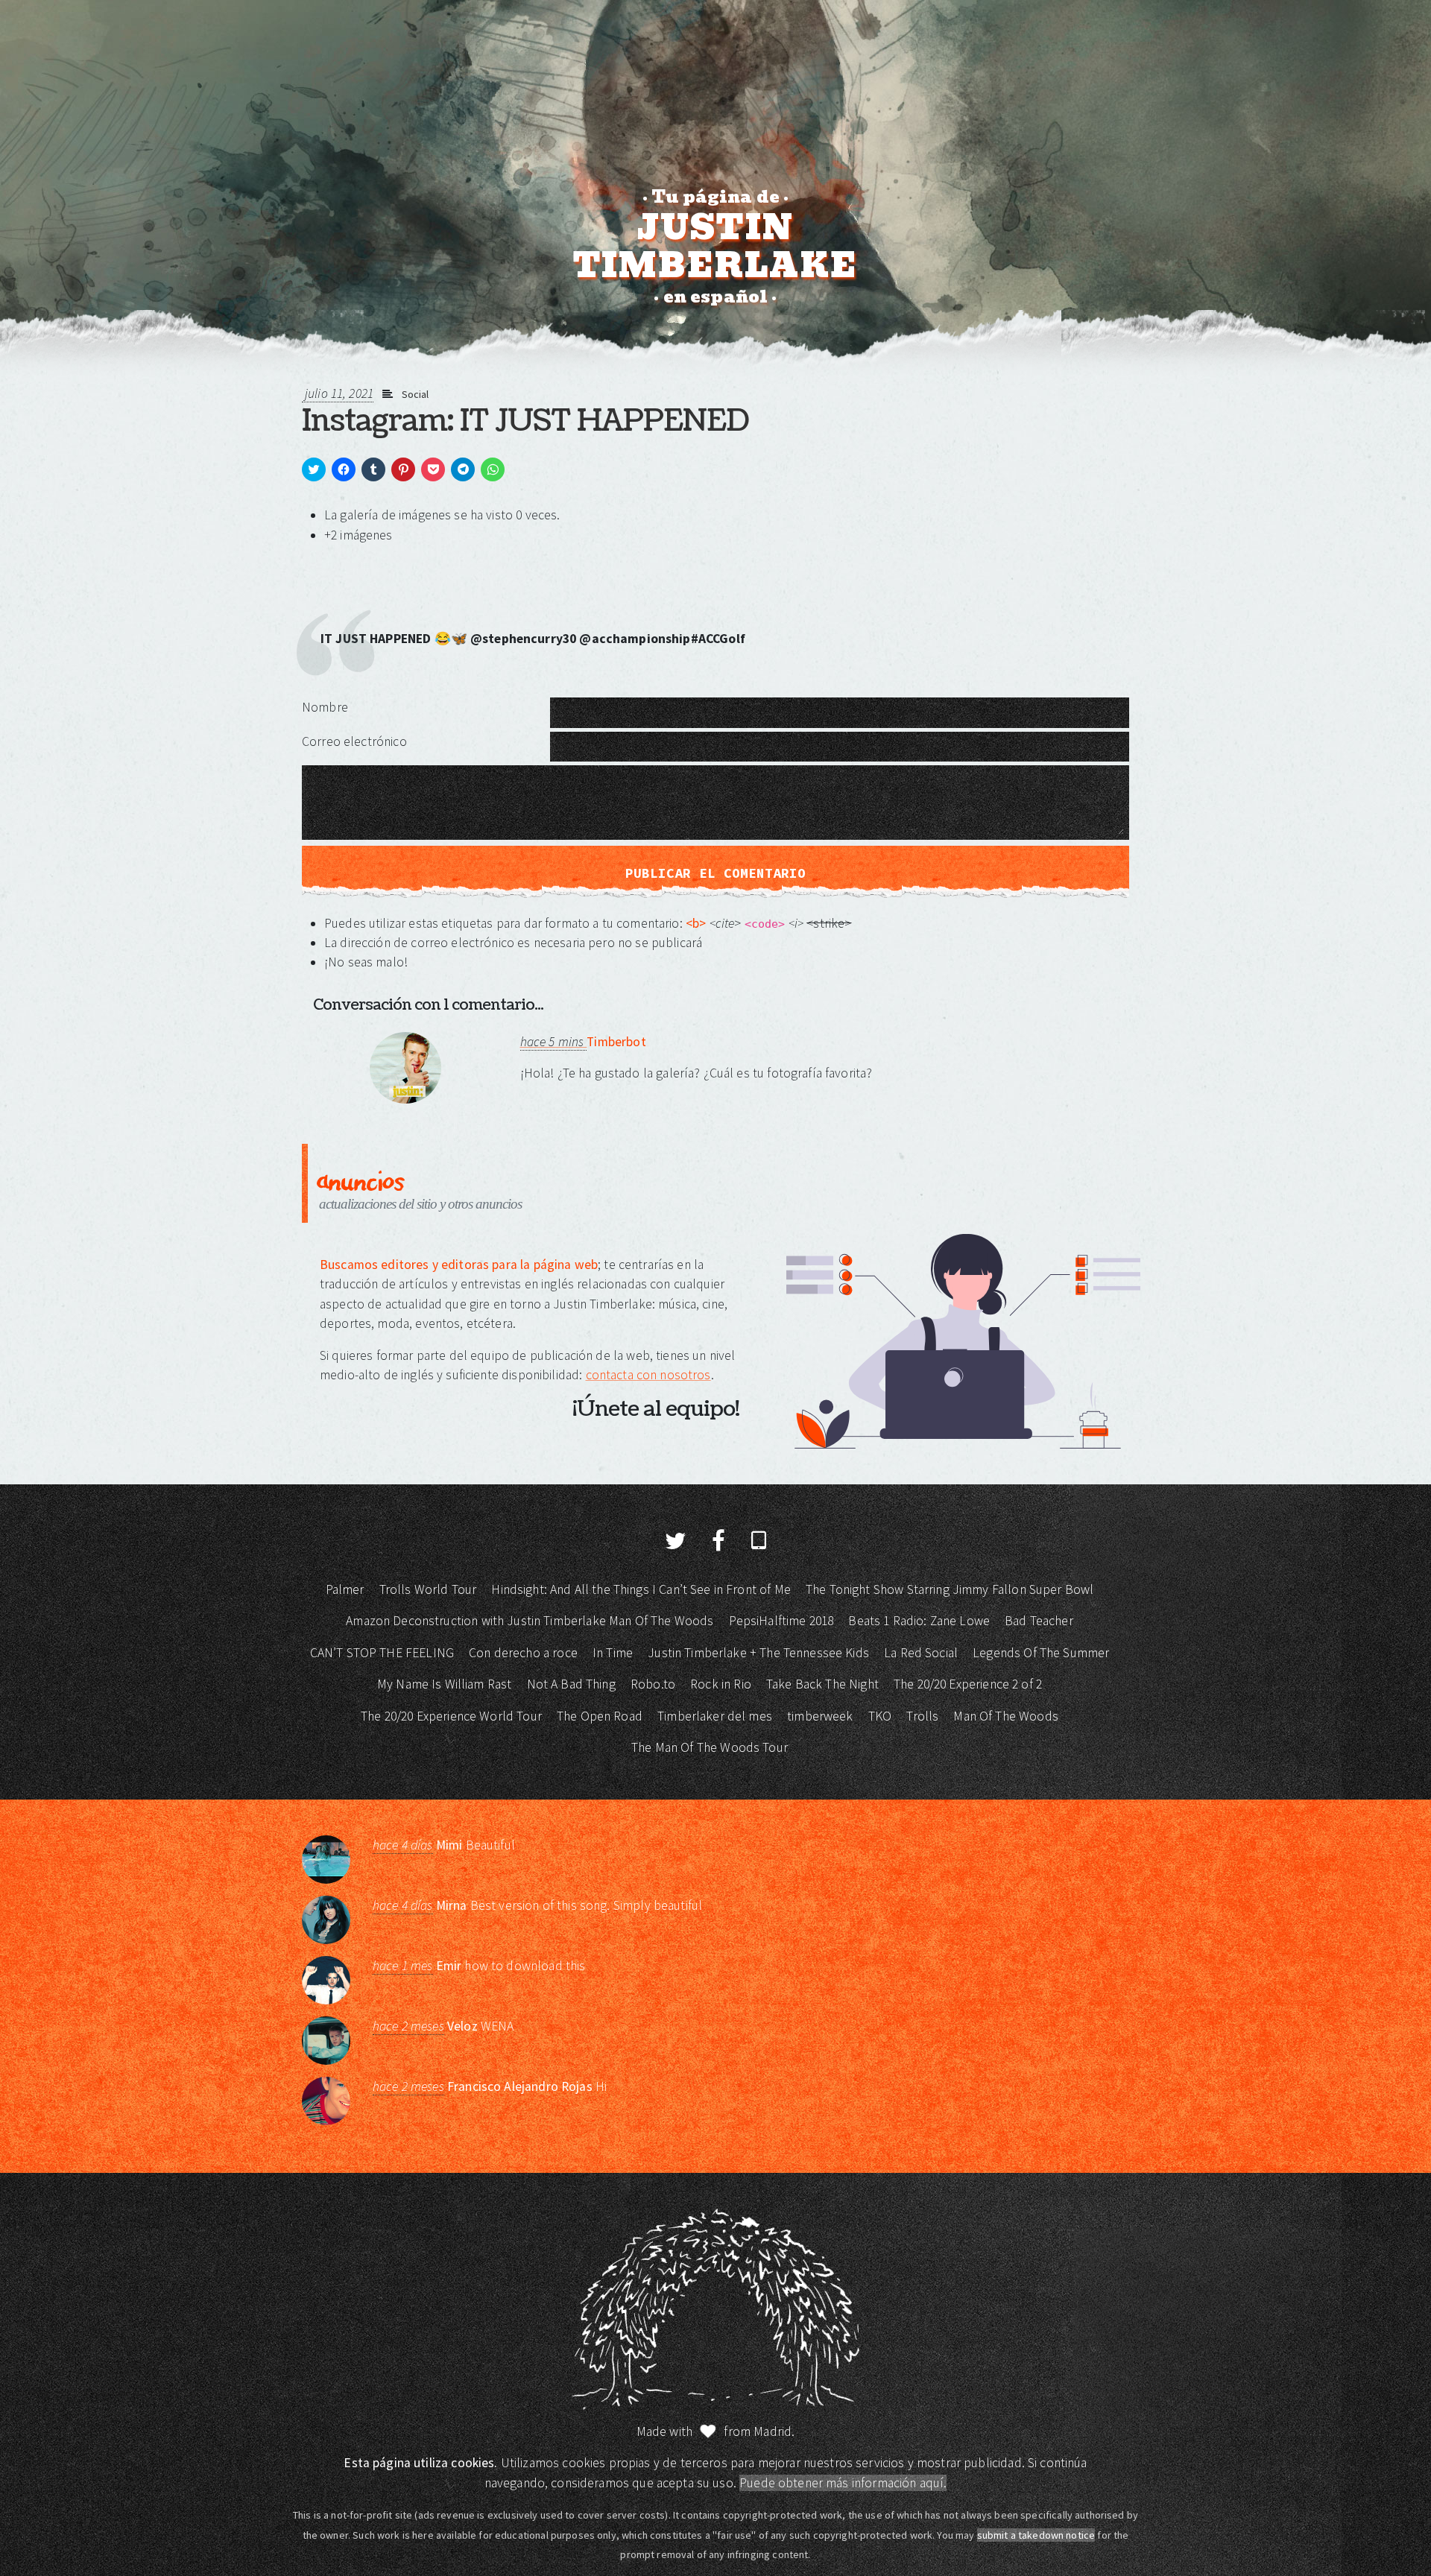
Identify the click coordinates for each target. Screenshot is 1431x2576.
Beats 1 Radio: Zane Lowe (919, 1621)
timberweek (820, 1716)
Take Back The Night (822, 1684)
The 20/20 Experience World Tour (451, 1716)
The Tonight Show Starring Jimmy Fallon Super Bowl (950, 1589)
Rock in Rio (721, 1684)
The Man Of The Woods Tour (710, 1747)
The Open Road (600, 1716)
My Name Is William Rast (444, 1684)
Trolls (922, 1716)
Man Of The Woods (1005, 1716)
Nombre (325, 707)
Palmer (345, 1589)
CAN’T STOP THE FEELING (382, 1653)
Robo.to (653, 1684)
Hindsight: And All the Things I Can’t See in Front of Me (641, 1589)
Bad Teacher (1039, 1621)
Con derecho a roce (523, 1653)
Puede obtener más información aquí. (843, 2483)
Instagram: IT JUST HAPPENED (525, 421)
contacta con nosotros (648, 1375)
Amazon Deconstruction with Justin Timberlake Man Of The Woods (530, 1621)
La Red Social (921, 1653)
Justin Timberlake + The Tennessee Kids (758, 1653)
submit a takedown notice (1036, 2535)
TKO (880, 1716)
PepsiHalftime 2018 (781, 1621)
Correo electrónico (354, 741)
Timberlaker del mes (715, 1716)
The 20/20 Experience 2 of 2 (968, 1684)
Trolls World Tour (428, 1589)
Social (416, 394)
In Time (613, 1653)
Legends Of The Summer (1041, 1653)
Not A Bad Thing (571, 1684)
